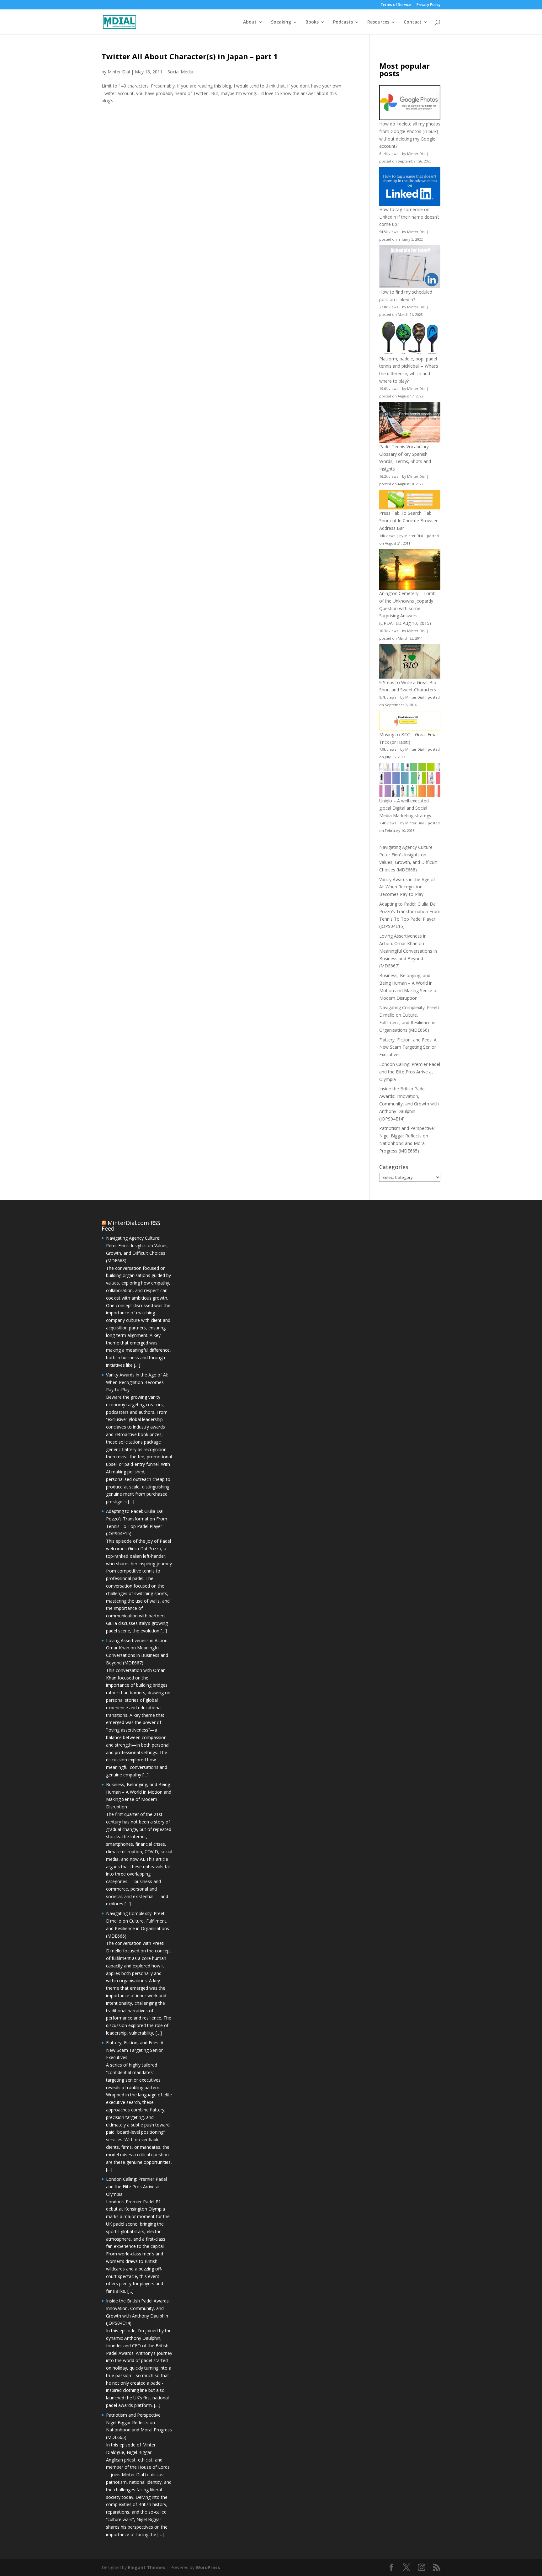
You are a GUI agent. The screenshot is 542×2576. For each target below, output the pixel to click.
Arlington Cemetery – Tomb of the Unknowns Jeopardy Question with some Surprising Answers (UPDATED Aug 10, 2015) (407, 608)
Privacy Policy (428, 5)
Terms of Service (396, 5)
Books (312, 22)
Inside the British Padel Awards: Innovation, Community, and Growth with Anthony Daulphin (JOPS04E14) (409, 1104)
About (250, 22)
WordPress (208, 2567)
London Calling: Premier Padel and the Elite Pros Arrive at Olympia (410, 1072)
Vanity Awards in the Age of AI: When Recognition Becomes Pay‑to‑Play (407, 887)
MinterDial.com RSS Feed (131, 1226)
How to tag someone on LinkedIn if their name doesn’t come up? (409, 217)
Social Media (180, 72)
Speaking (281, 22)
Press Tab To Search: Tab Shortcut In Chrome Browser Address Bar (408, 521)
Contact (413, 22)
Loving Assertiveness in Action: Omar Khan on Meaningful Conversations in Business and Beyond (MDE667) (408, 951)
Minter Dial (119, 72)
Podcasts (343, 22)
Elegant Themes (147, 2567)
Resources (378, 22)
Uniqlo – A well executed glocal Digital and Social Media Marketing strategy (405, 808)
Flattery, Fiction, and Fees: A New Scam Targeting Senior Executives (408, 1047)
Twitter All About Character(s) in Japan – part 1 (190, 56)
